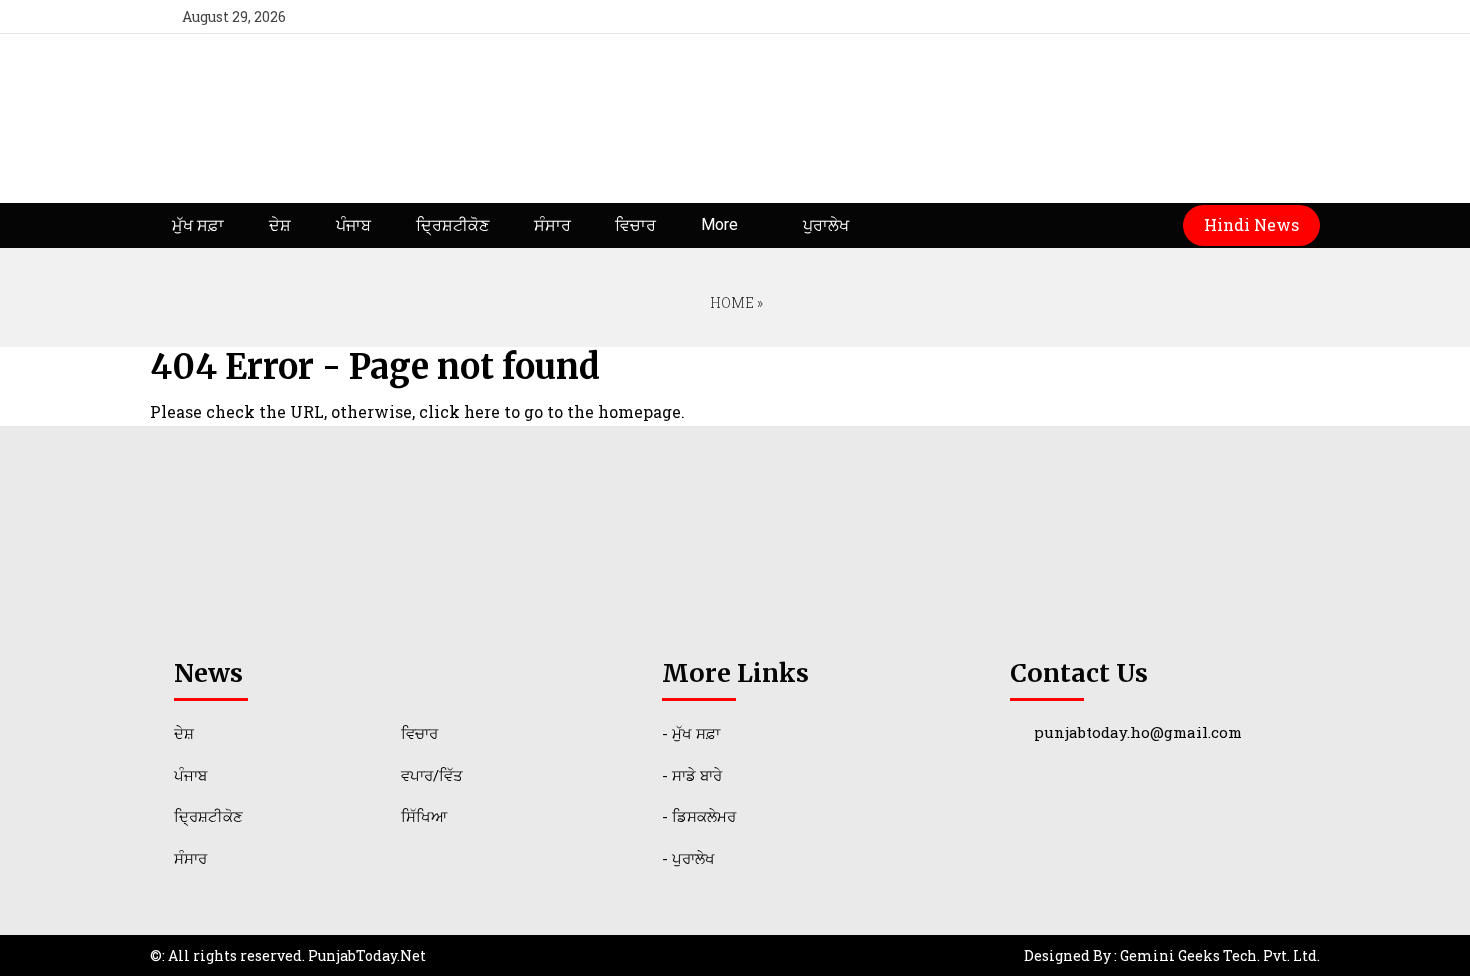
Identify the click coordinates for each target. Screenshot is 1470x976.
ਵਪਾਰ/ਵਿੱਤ (432, 775)
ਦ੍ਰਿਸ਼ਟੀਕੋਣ (452, 225)
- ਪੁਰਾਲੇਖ (688, 858)
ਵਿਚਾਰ (635, 225)
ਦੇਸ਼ (280, 225)
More (719, 224)
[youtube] (1258, 16)
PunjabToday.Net (367, 955)
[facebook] (1185, 16)
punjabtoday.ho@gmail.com (1138, 732)
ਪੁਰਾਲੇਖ (826, 225)
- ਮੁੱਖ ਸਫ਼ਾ (691, 733)
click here (459, 411)
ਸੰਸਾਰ (552, 225)
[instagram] (1295, 16)
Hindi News (1251, 224)
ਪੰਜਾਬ (353, 225)
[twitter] (1222, 16)
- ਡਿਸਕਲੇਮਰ (699, 816)
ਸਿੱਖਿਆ (424, 816)
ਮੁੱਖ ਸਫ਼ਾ (198, 225)
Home (730, 302)
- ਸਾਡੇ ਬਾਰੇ (692, 775)
